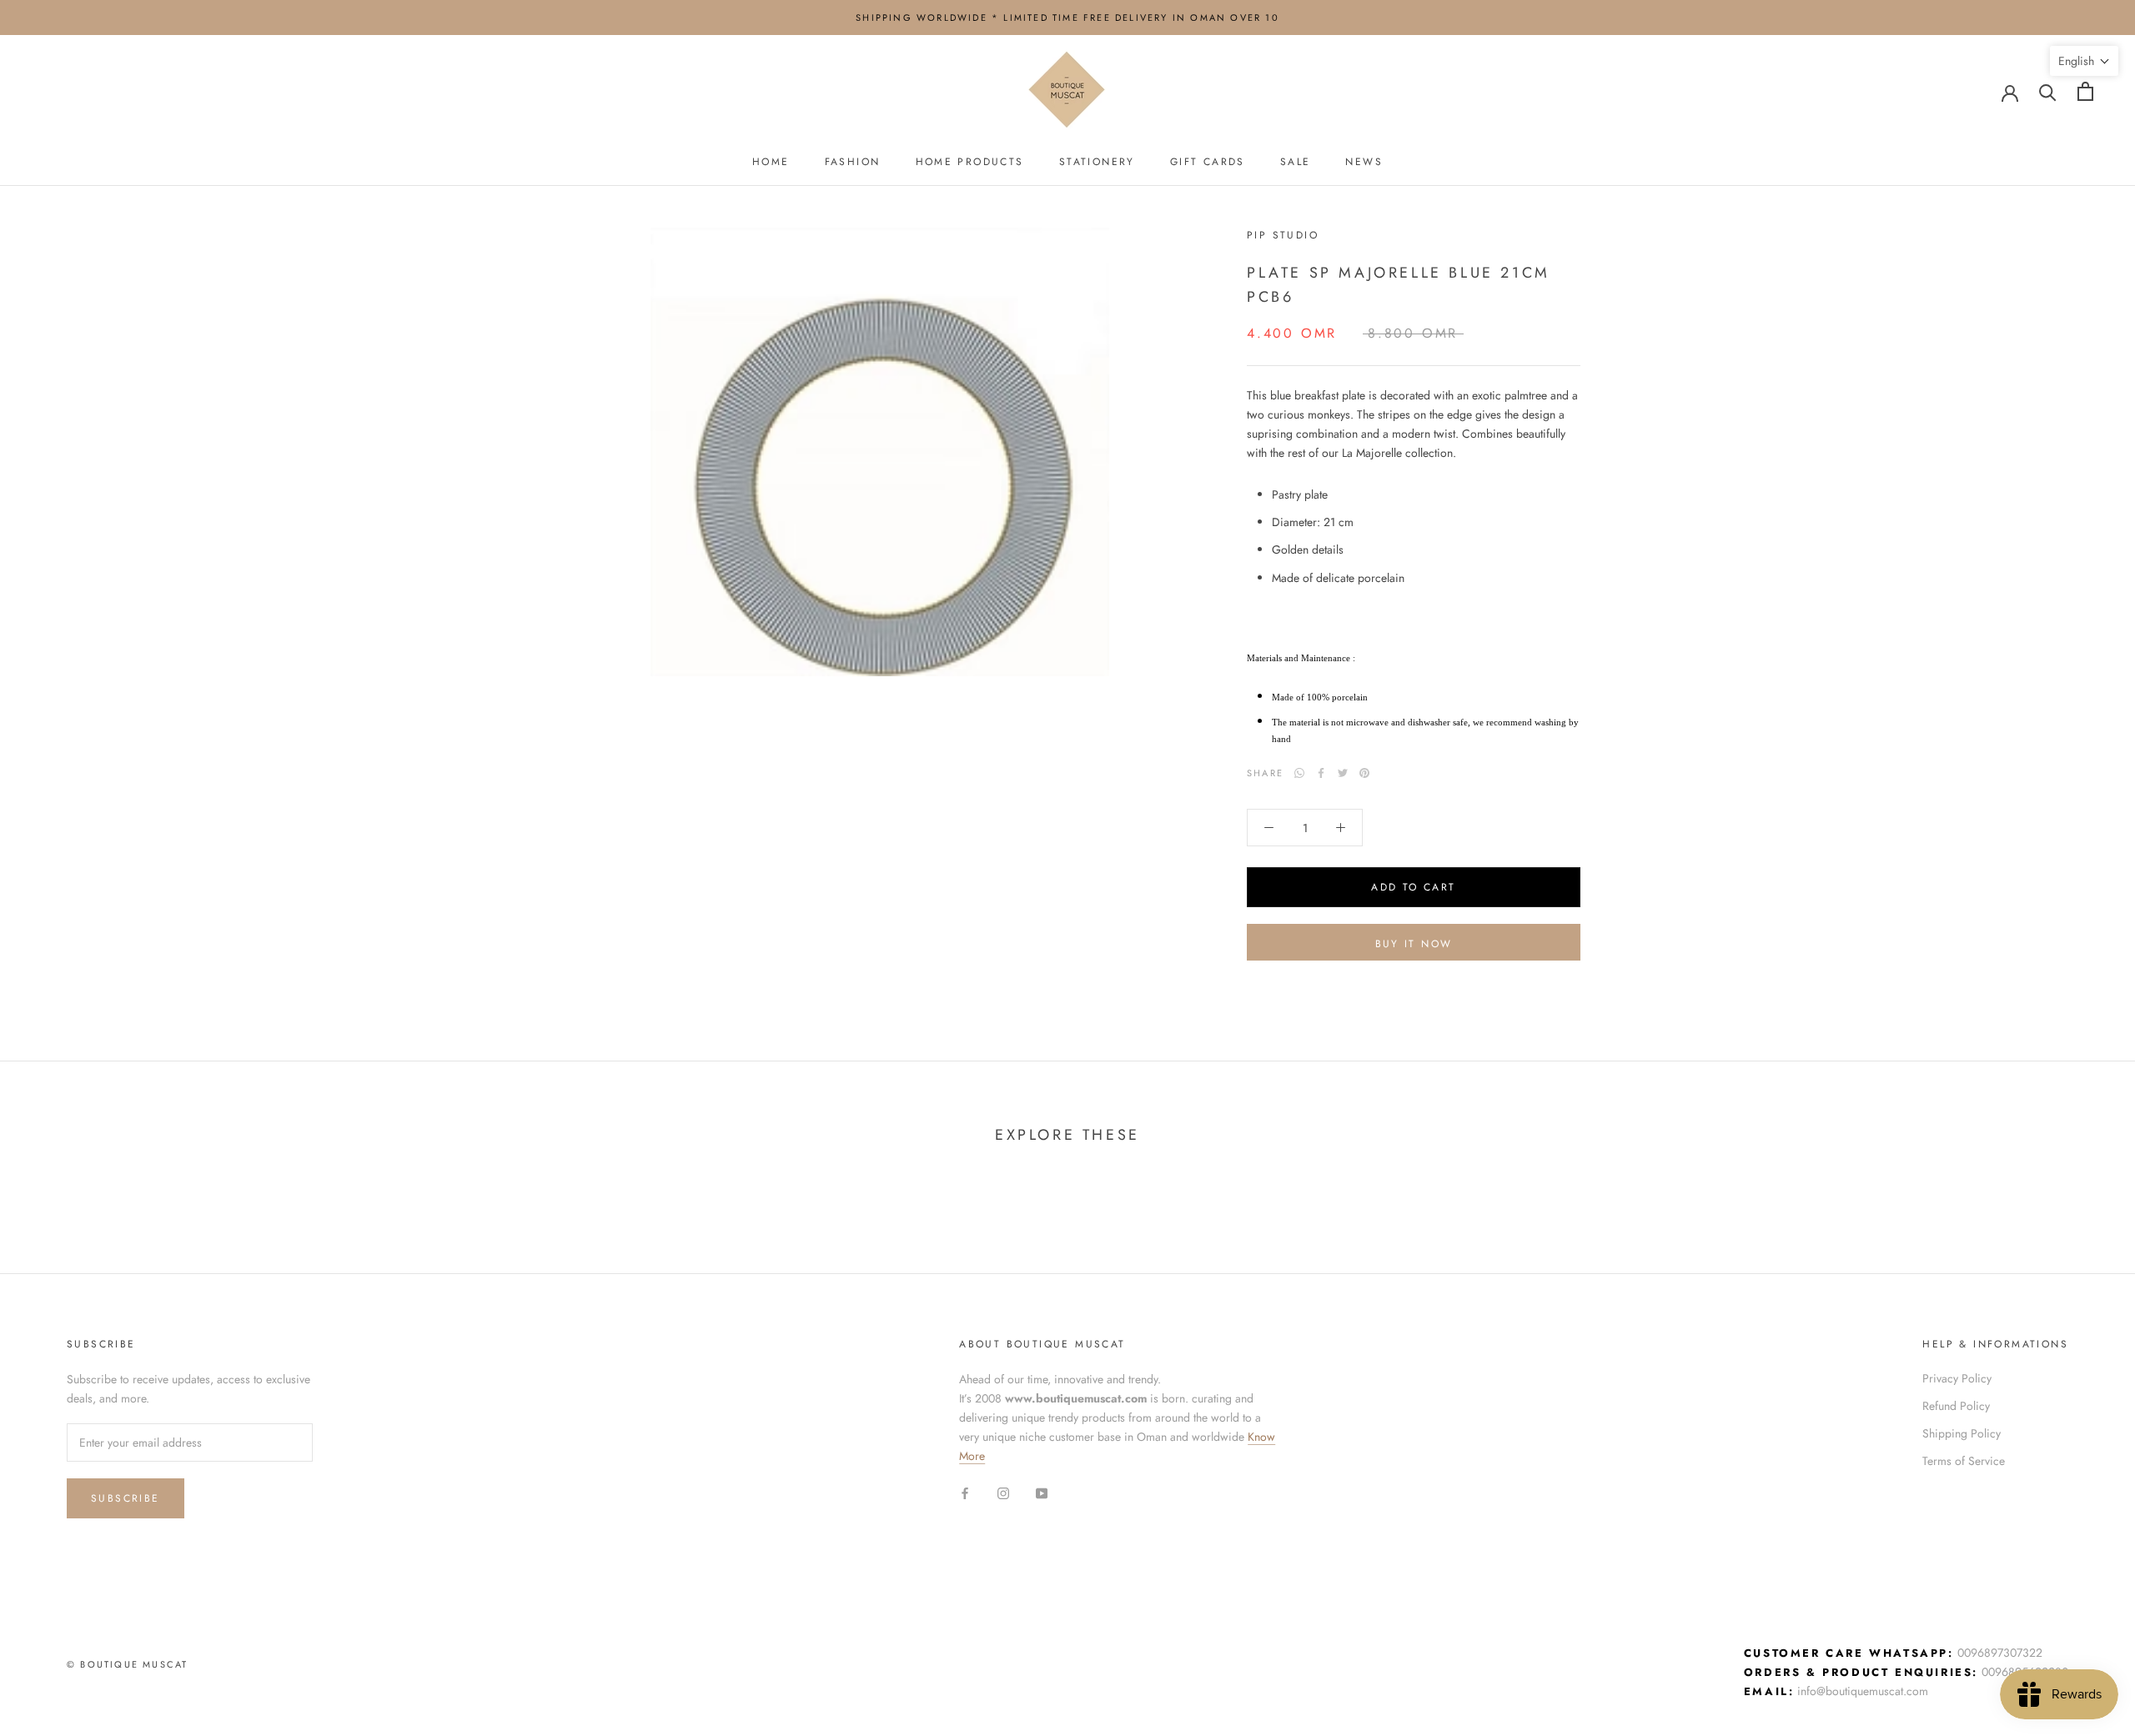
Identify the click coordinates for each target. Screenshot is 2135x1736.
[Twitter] (1343, 773)
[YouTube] (1042, 1492)
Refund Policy (1956, 1406)
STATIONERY (1097, 162)
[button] (2084, 61)
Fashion (853, 162)
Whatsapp (1299, 773)
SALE (1296, 162)
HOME (771, 162)
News (1364, 162)
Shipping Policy (1962, 1433)
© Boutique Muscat (127, 1664)
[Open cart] (2085, 91)
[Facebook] (1321, 773)
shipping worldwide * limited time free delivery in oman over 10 (1067, 18)
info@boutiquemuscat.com (1863, 1691)
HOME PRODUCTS (970, 162)
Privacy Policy (1957, 1378)
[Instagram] (1003, 1492)
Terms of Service (1964, 1461)
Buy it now (1414, 944)
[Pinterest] (1364, 773)
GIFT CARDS (1208, 162)
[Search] (2048, 91)
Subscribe (126, 1498)
